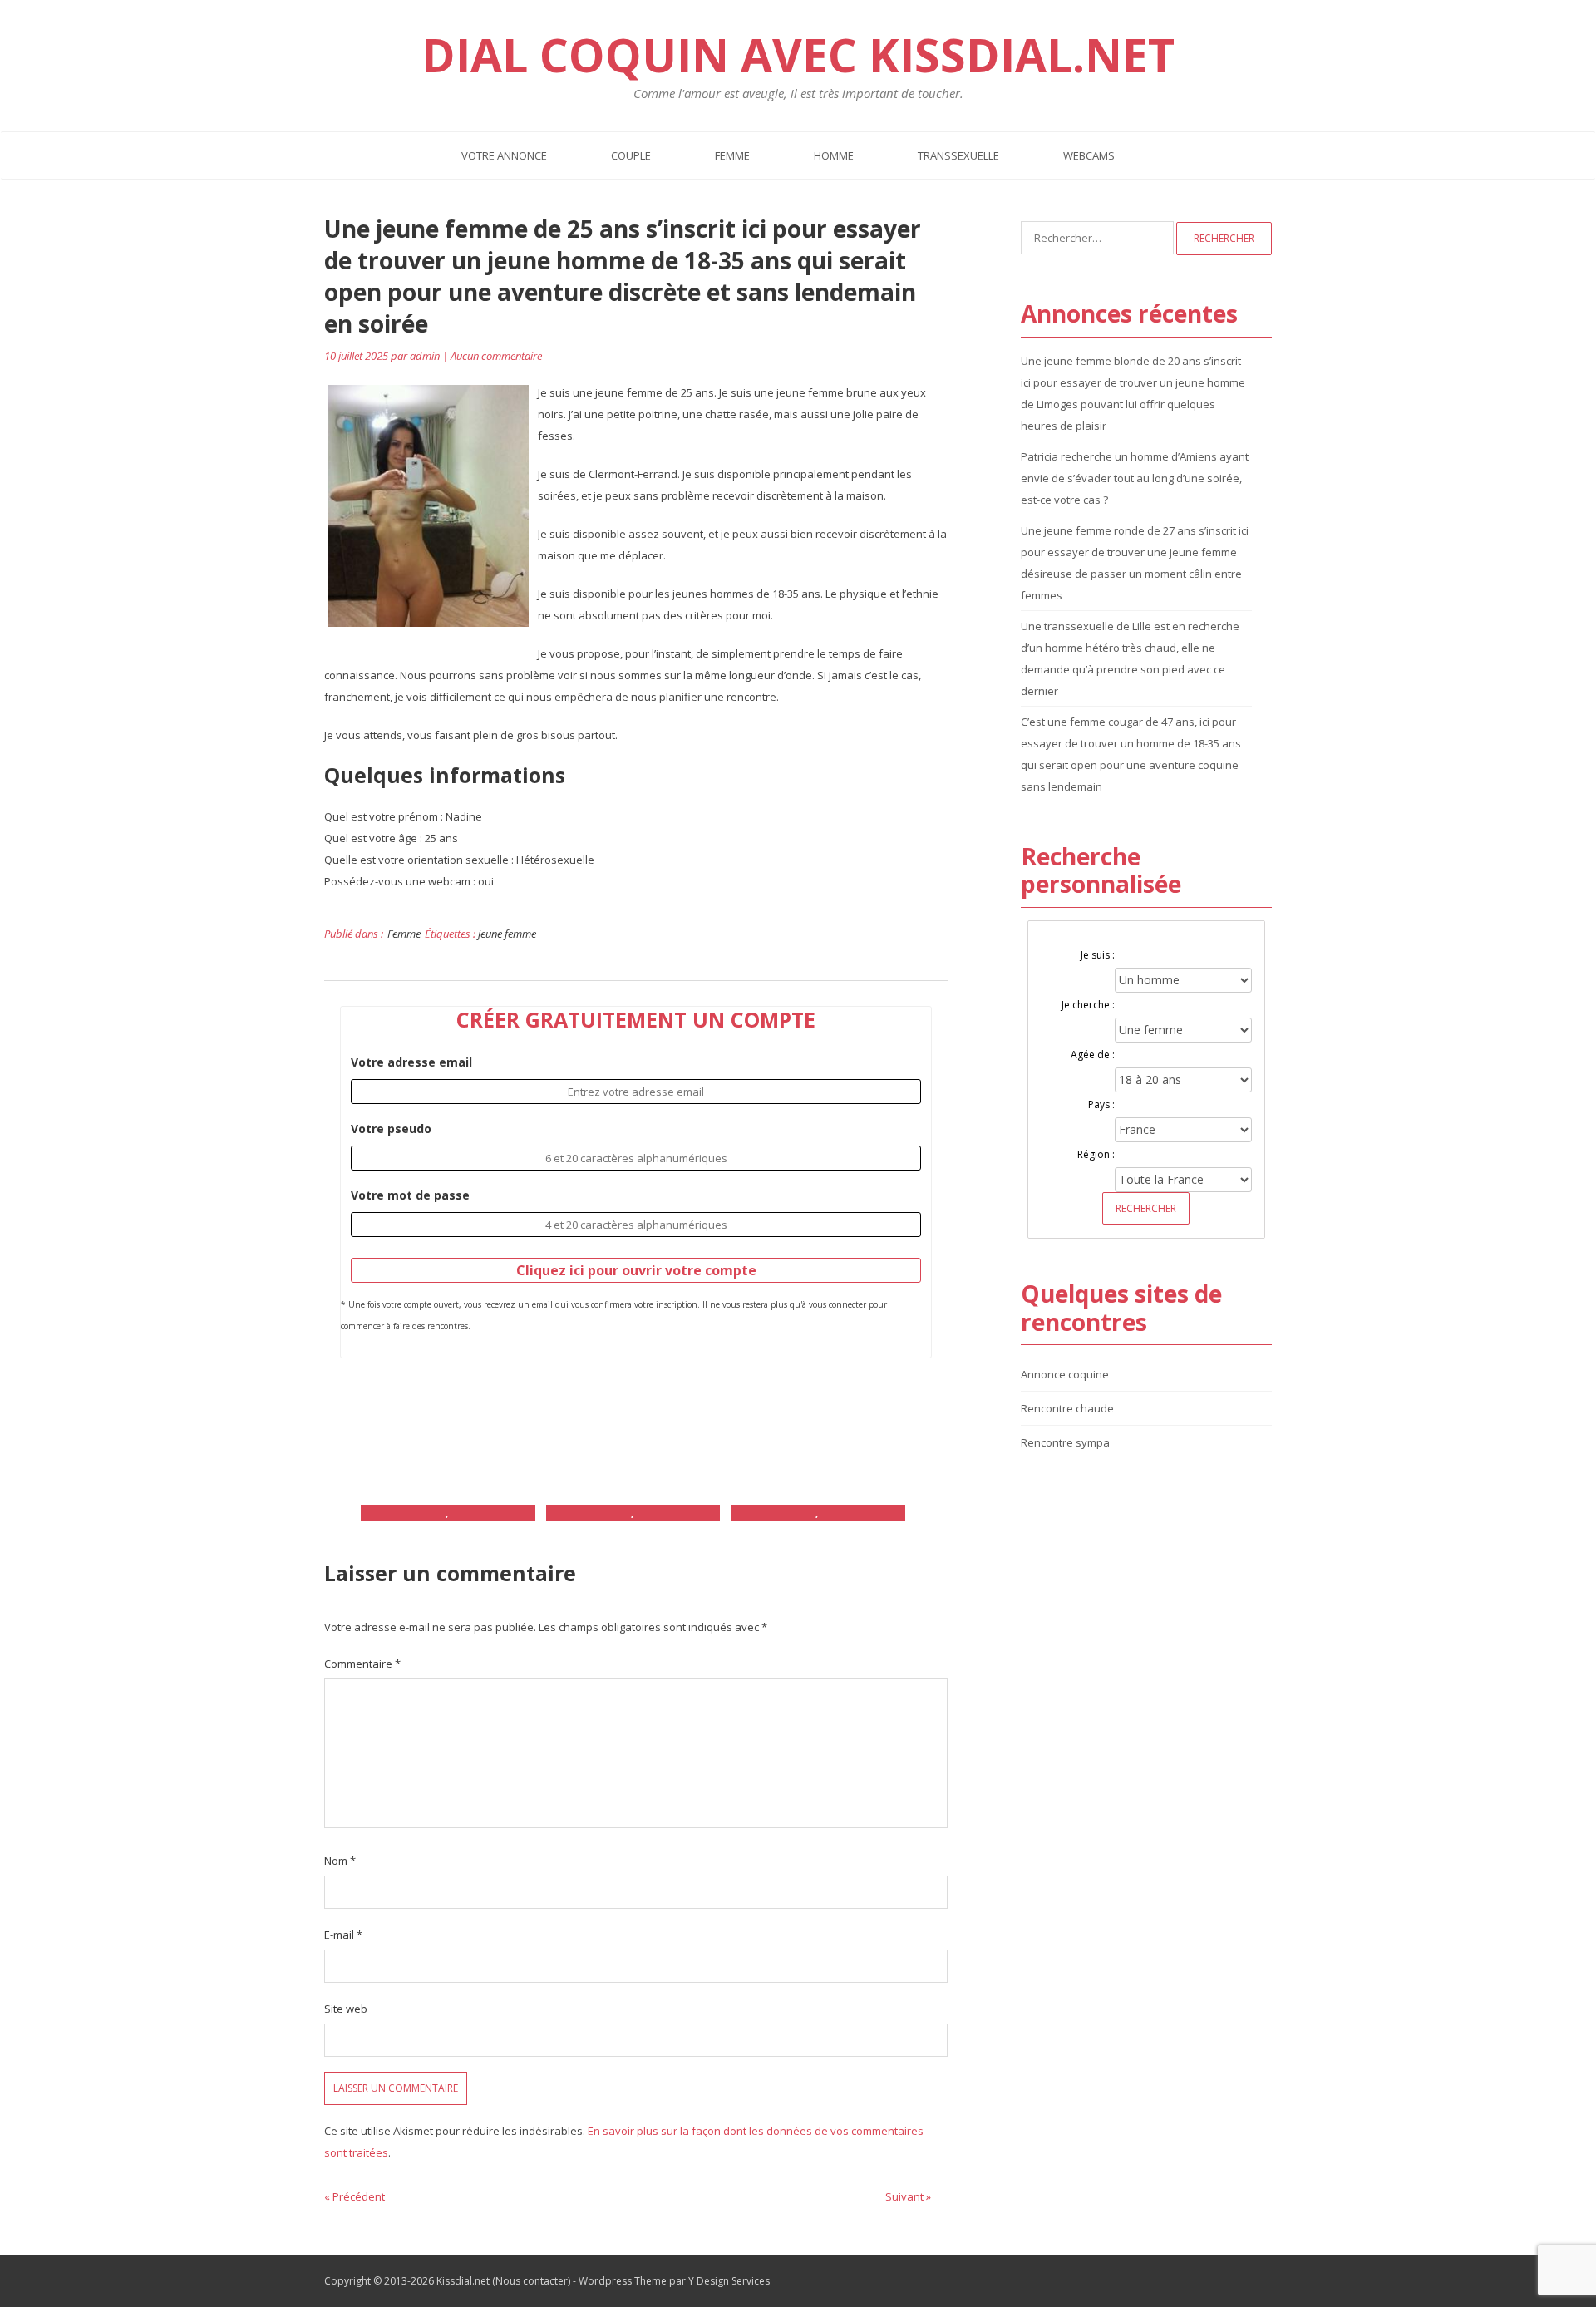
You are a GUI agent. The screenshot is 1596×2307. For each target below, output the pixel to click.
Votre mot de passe (410, 1195)
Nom (340, 1861)
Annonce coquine (1065, 1374)
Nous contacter (532, 2281)
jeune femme (507, 934)
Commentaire (362, 1664)
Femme (732, 155)
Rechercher (1146, 1208)
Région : (1096, 1154)
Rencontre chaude (1067, 1408)
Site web (346, 2009)
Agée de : (1093, 1055)
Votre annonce (504, 155)
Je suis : (1098, 955)
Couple (631, 155)
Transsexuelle (958, 155)
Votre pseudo (391, 1129)
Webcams (1089, 155)
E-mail (343, 1935)
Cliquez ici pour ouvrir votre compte (636, 1270)
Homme (834, 155)
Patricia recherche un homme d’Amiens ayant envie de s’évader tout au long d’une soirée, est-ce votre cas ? (1135, 478)
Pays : (1101, 1104)
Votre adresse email (411, 1062)
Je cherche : (1088, 1005)
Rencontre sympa (1065, 1442)
